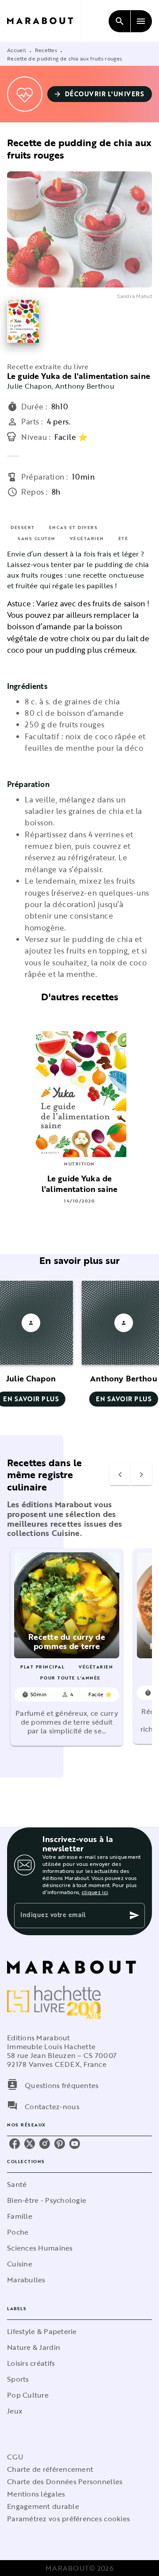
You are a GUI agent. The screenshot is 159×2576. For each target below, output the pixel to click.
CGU (15, 2457)
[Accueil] (44, 21)
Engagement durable (43, 2506)
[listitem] (15, 2144)
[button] (100, 94)
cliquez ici (95, 1892)
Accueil (17, 50)
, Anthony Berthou (83, 386)
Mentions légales (36, 2494)
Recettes (46, 50)
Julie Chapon (29, 386)
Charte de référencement (50, 2469)
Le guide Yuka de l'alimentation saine (79, 376)
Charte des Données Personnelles (65, 2481)
